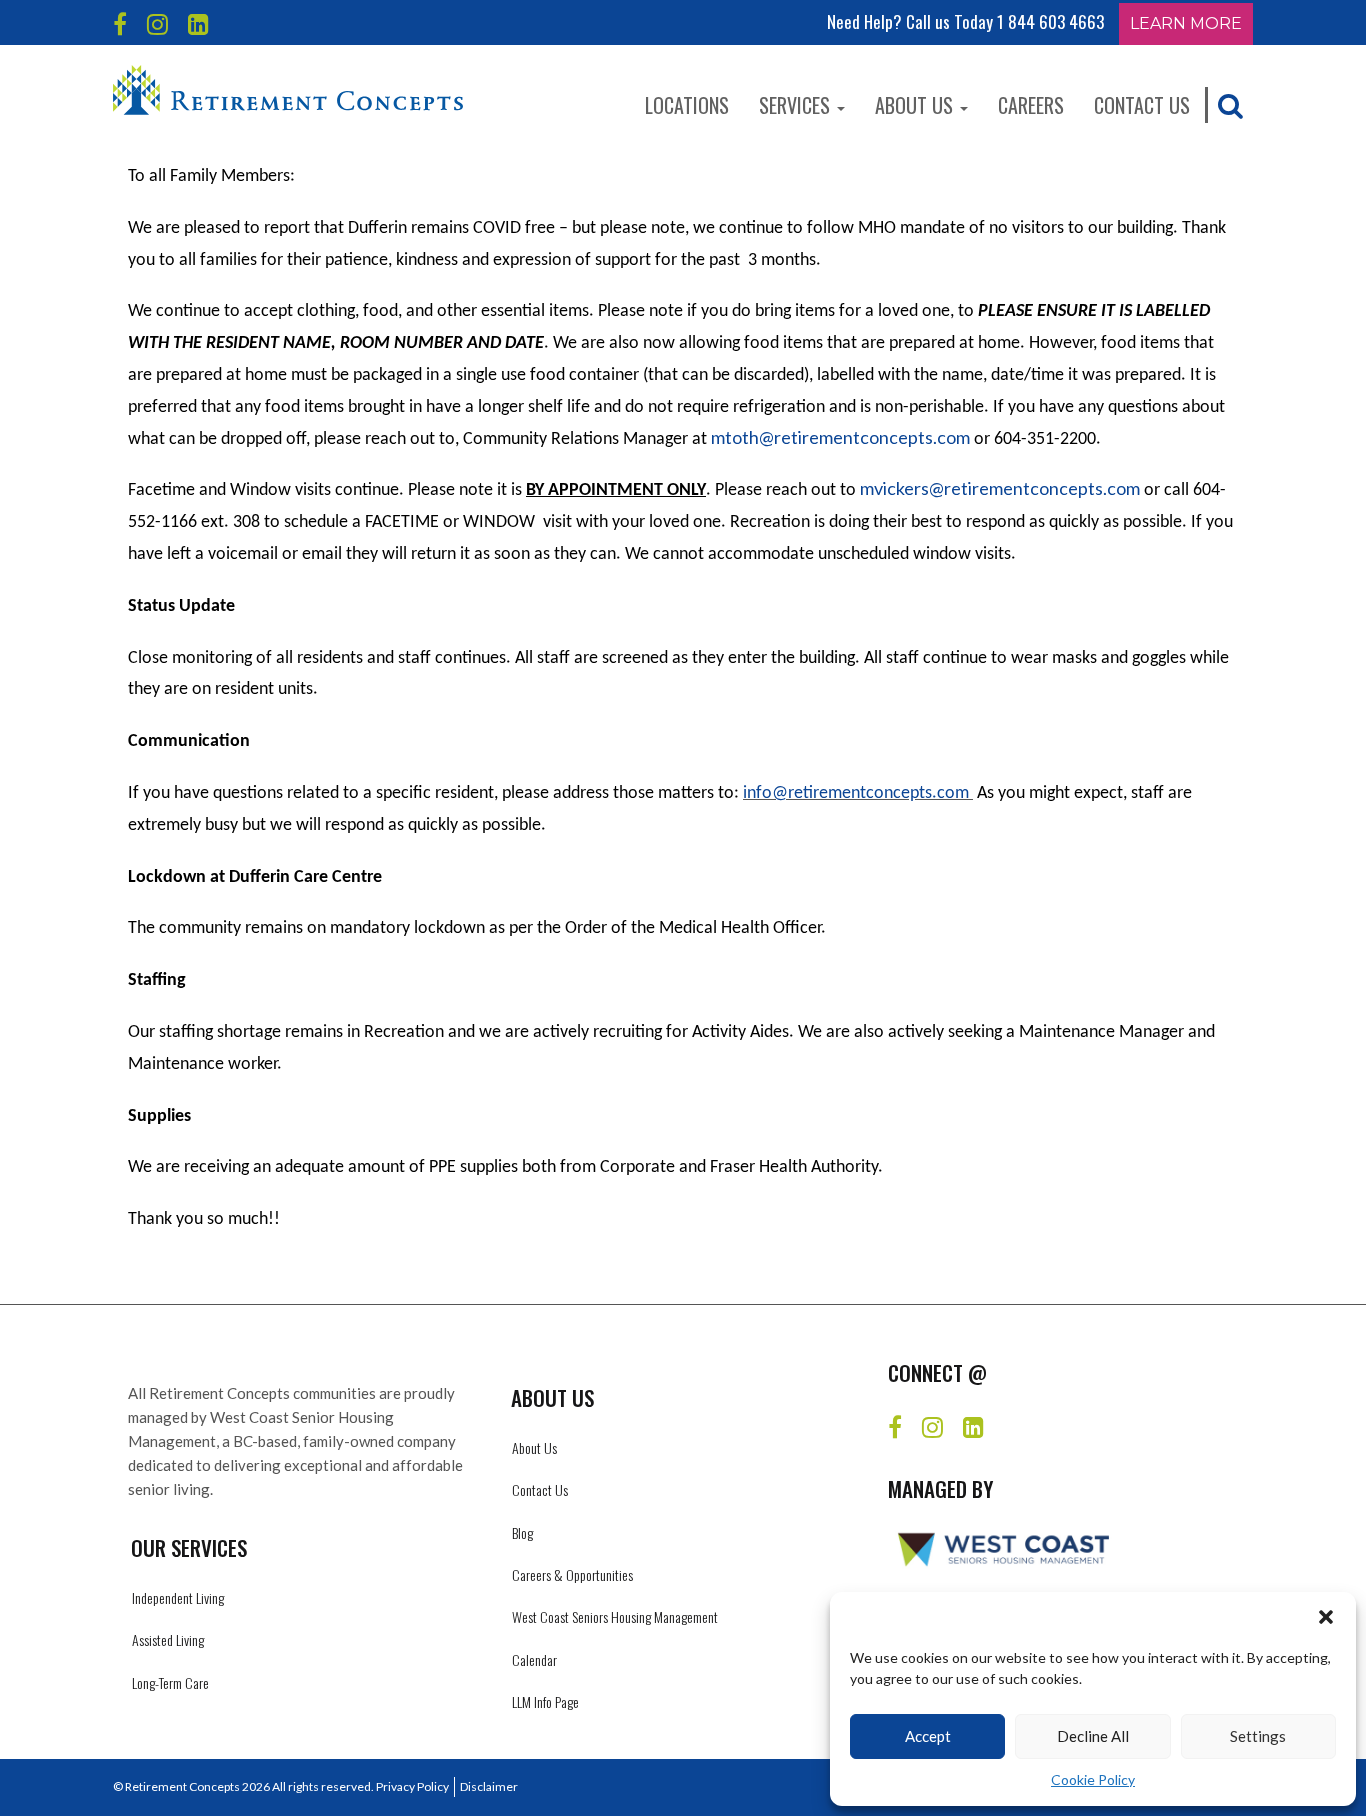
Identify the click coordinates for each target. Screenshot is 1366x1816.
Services (797, 105)
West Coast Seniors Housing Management (615, 1616)
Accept (928, 1736)
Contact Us (1142, 105)
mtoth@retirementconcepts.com (840, 437)
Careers (1031, 105)
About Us (916, 105)
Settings (1258, 1736)
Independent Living (178, 1597)
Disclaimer (489, 1786)
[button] (1326, 1617)
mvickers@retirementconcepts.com (1000, 488)
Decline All (1093, 1736)
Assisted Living (168, 1639)
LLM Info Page (545, 1701)
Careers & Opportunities (572, 1574)
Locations (687, 105)
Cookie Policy (1093, 1779)
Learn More (1186, 23)
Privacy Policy (412, 1786)
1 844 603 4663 (1050, 21)
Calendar (534, 1659)
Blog (522, 1532)
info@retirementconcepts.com (856, 793)
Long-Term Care (170, 1682)
